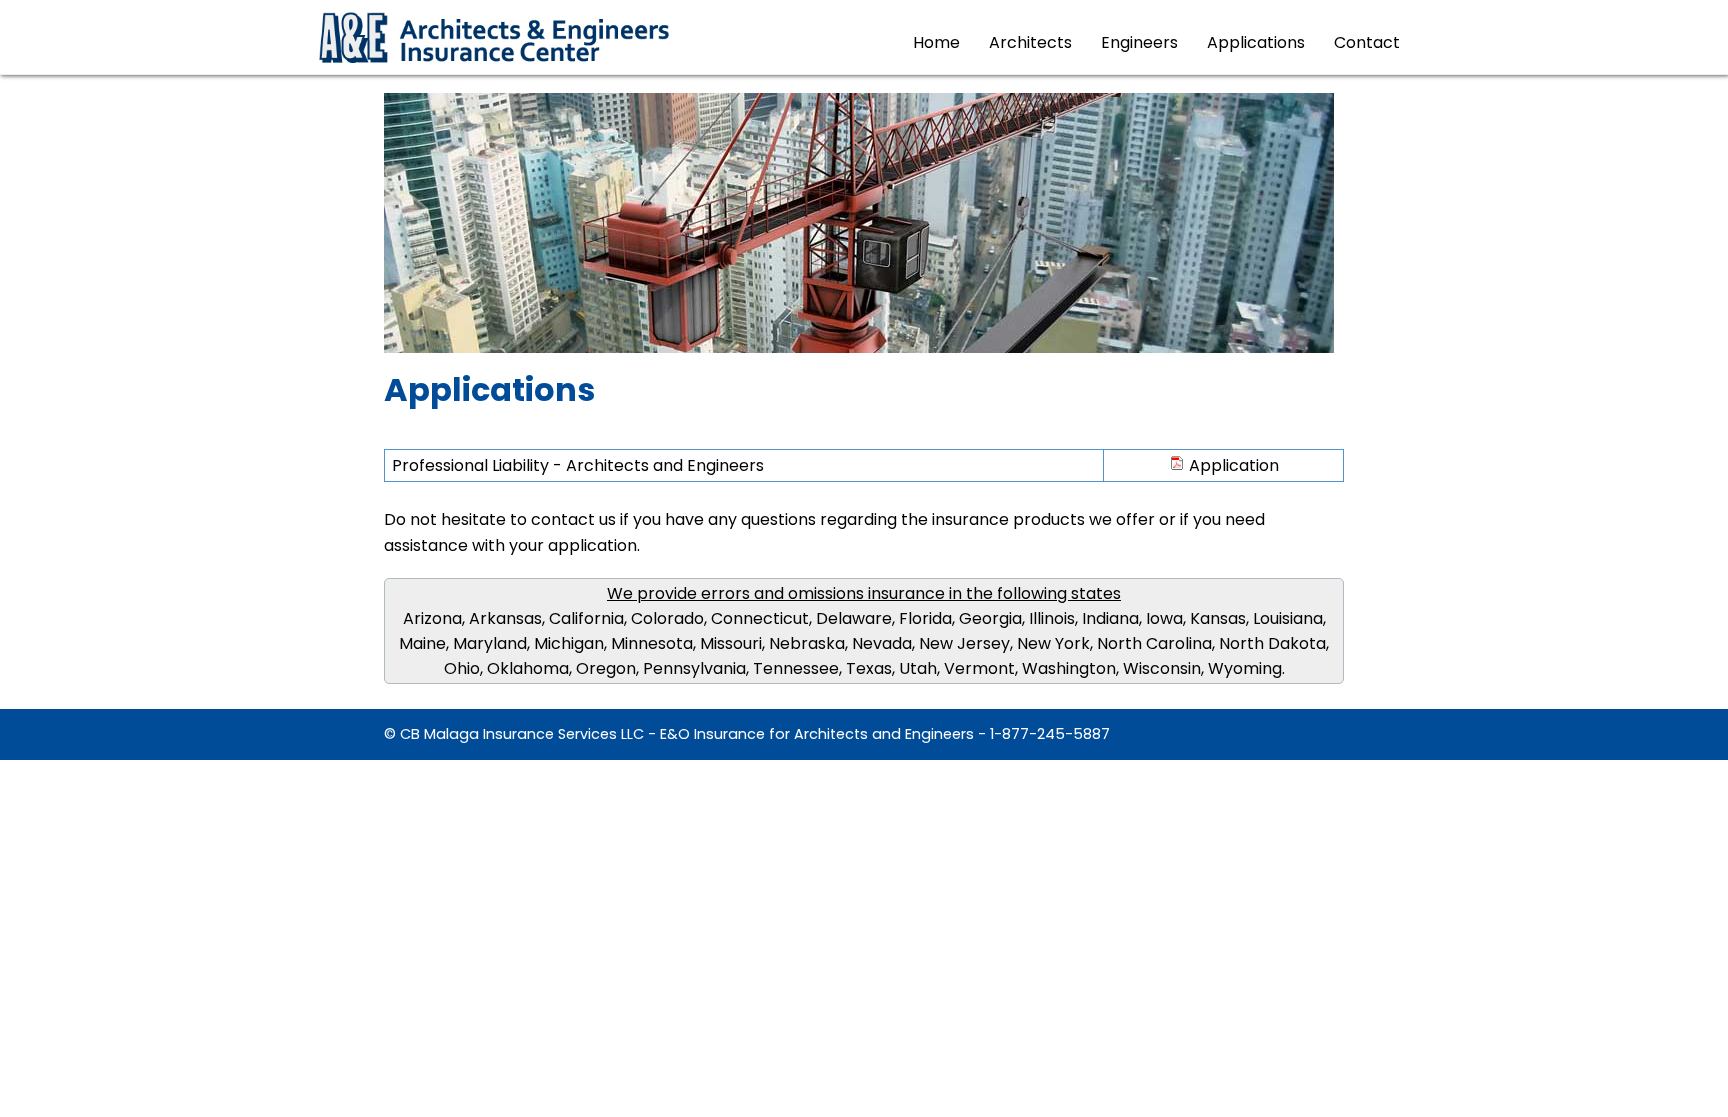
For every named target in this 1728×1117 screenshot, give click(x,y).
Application (1232, 465)
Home (936, 42)
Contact (1367, 42)
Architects (1030, 42)
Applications (1256, 42)
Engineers (1139, 42)
